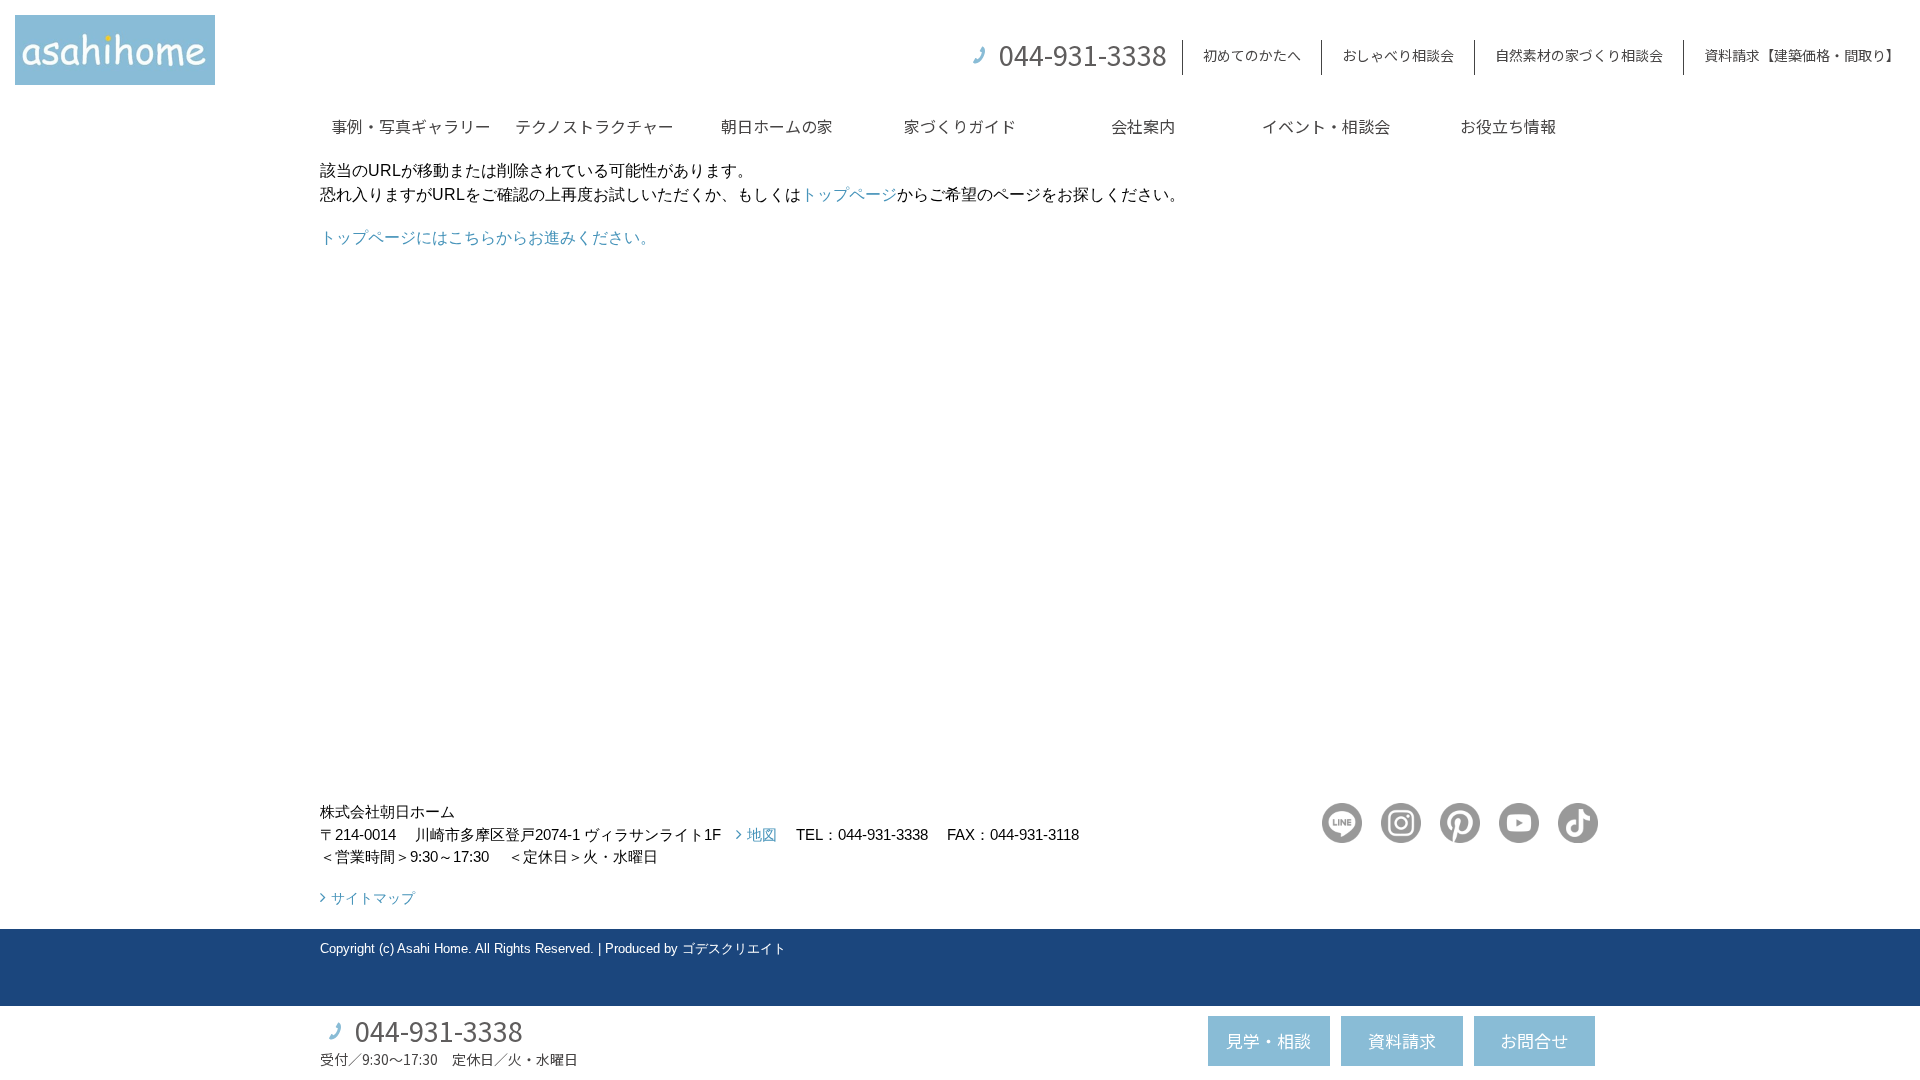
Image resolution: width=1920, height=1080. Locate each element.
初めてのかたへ (1252, 55)
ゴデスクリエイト (734, 948)
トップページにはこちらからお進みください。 (488, 237)
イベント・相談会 (1326, 126)
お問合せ (1534, 1040)
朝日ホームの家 (777, 126)
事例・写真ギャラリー (411, 126)
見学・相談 (1268, 1040)
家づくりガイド (960, 126)
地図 (762, 834)
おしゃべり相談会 (1398, 55)
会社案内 (1143, 126)
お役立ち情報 (1508, 126)
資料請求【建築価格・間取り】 (1802, 55)
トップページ (849, 194)
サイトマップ (373, 898)
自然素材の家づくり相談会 (1579, 55)
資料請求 (1402, 1040)
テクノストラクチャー (594, 126)
